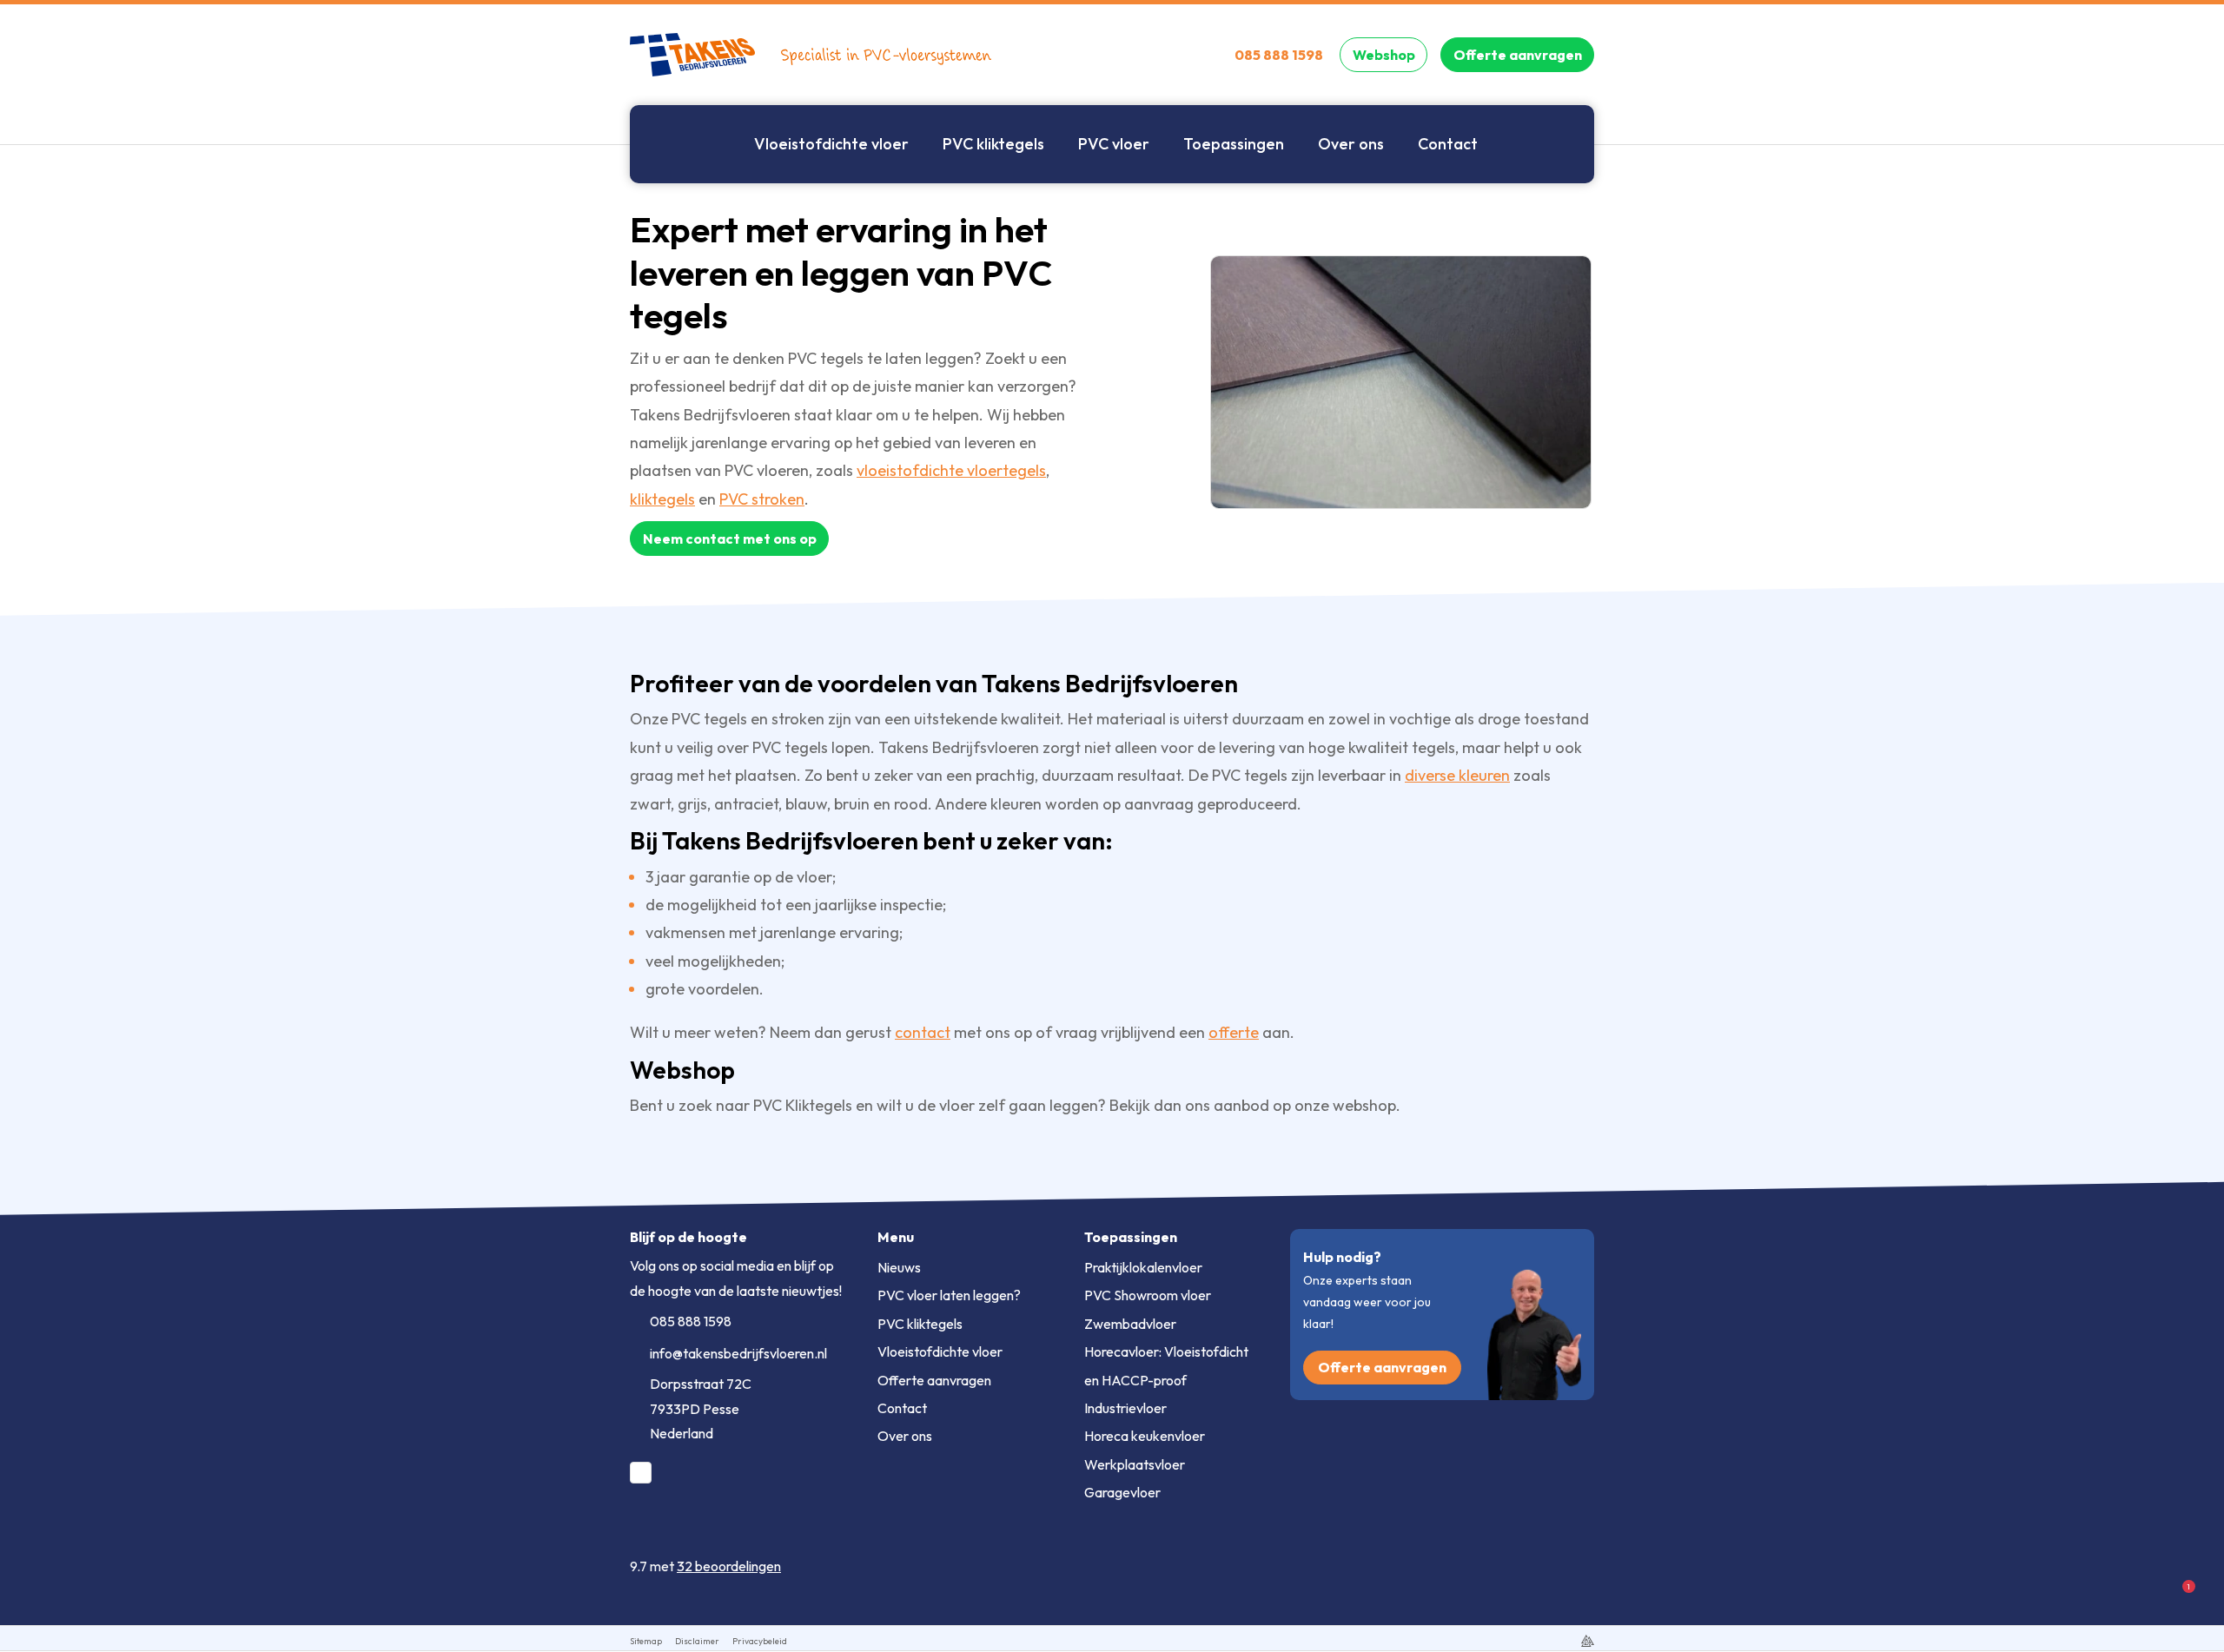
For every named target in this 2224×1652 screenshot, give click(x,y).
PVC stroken (762, 499)
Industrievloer (1125, 1408)
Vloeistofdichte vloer (940, 1351)
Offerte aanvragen (1518, 55)
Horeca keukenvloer (1145, 1436)
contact (923, 1032)
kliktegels (662, 499)
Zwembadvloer (1130, 1324)
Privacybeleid (760, 1641)
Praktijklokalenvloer (1143, 1267)
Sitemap (646, 1641)
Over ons (905, 1436)
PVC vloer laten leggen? (949, 1295)
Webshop (1384, 55)
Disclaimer (697, 1641)
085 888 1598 (691, 1321)
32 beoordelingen (729, 1566)
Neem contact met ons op (730, 539)
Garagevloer (1122, 1492)
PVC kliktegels (920, 1324)
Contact (902, 1408)
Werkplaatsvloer (1135, 1464)
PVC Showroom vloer (1148, 1295)
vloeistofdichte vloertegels (951, 470)
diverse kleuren (1457, 775)
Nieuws (899, 1267)
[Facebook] (641, 1473)
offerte (1234, 1032)
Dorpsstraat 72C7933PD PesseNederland (701, 1409)
